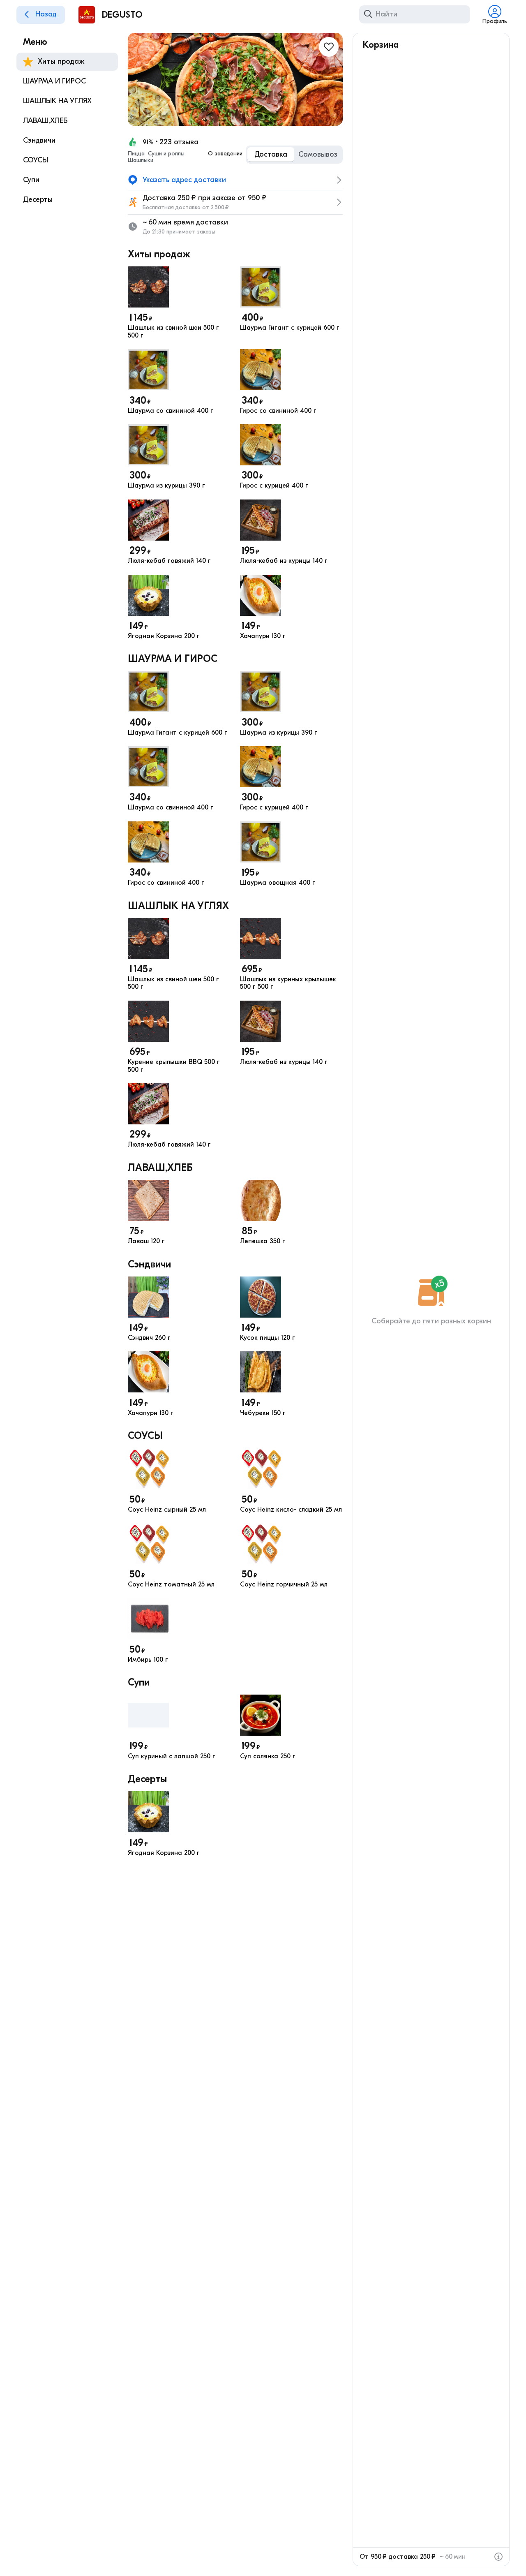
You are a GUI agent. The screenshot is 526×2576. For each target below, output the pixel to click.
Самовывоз (318, 154)
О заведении (225, 154)
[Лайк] (329, 47)
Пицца (136, 154)
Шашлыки (141, 160)
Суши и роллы (166, 154)
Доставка (271, 154)
